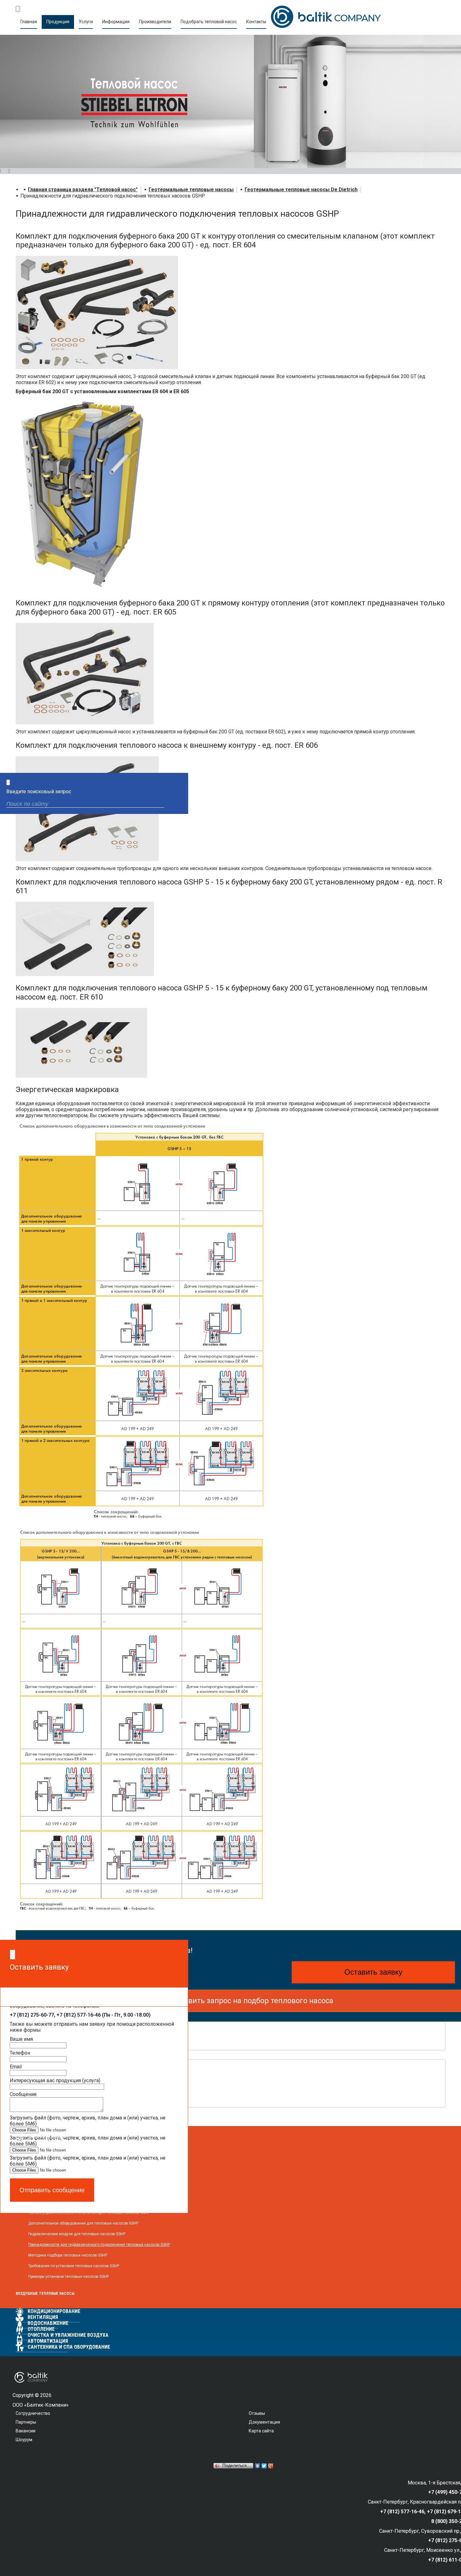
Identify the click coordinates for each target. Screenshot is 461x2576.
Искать (178, 805)
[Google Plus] (271, 2466)
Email (16, 2067)
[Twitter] (264, 2466)
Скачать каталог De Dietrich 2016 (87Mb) (88, 2075)
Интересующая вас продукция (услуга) (55, 2080)
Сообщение (23, 2094)
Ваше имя (21, 2039)
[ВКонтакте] (258, 2466)
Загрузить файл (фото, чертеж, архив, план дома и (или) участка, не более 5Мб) (88, 2121)
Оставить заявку (373, 1972)
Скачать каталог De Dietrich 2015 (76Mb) (88, 2091)
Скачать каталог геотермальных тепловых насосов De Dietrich (114, 2034)
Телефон (20, 2053)
